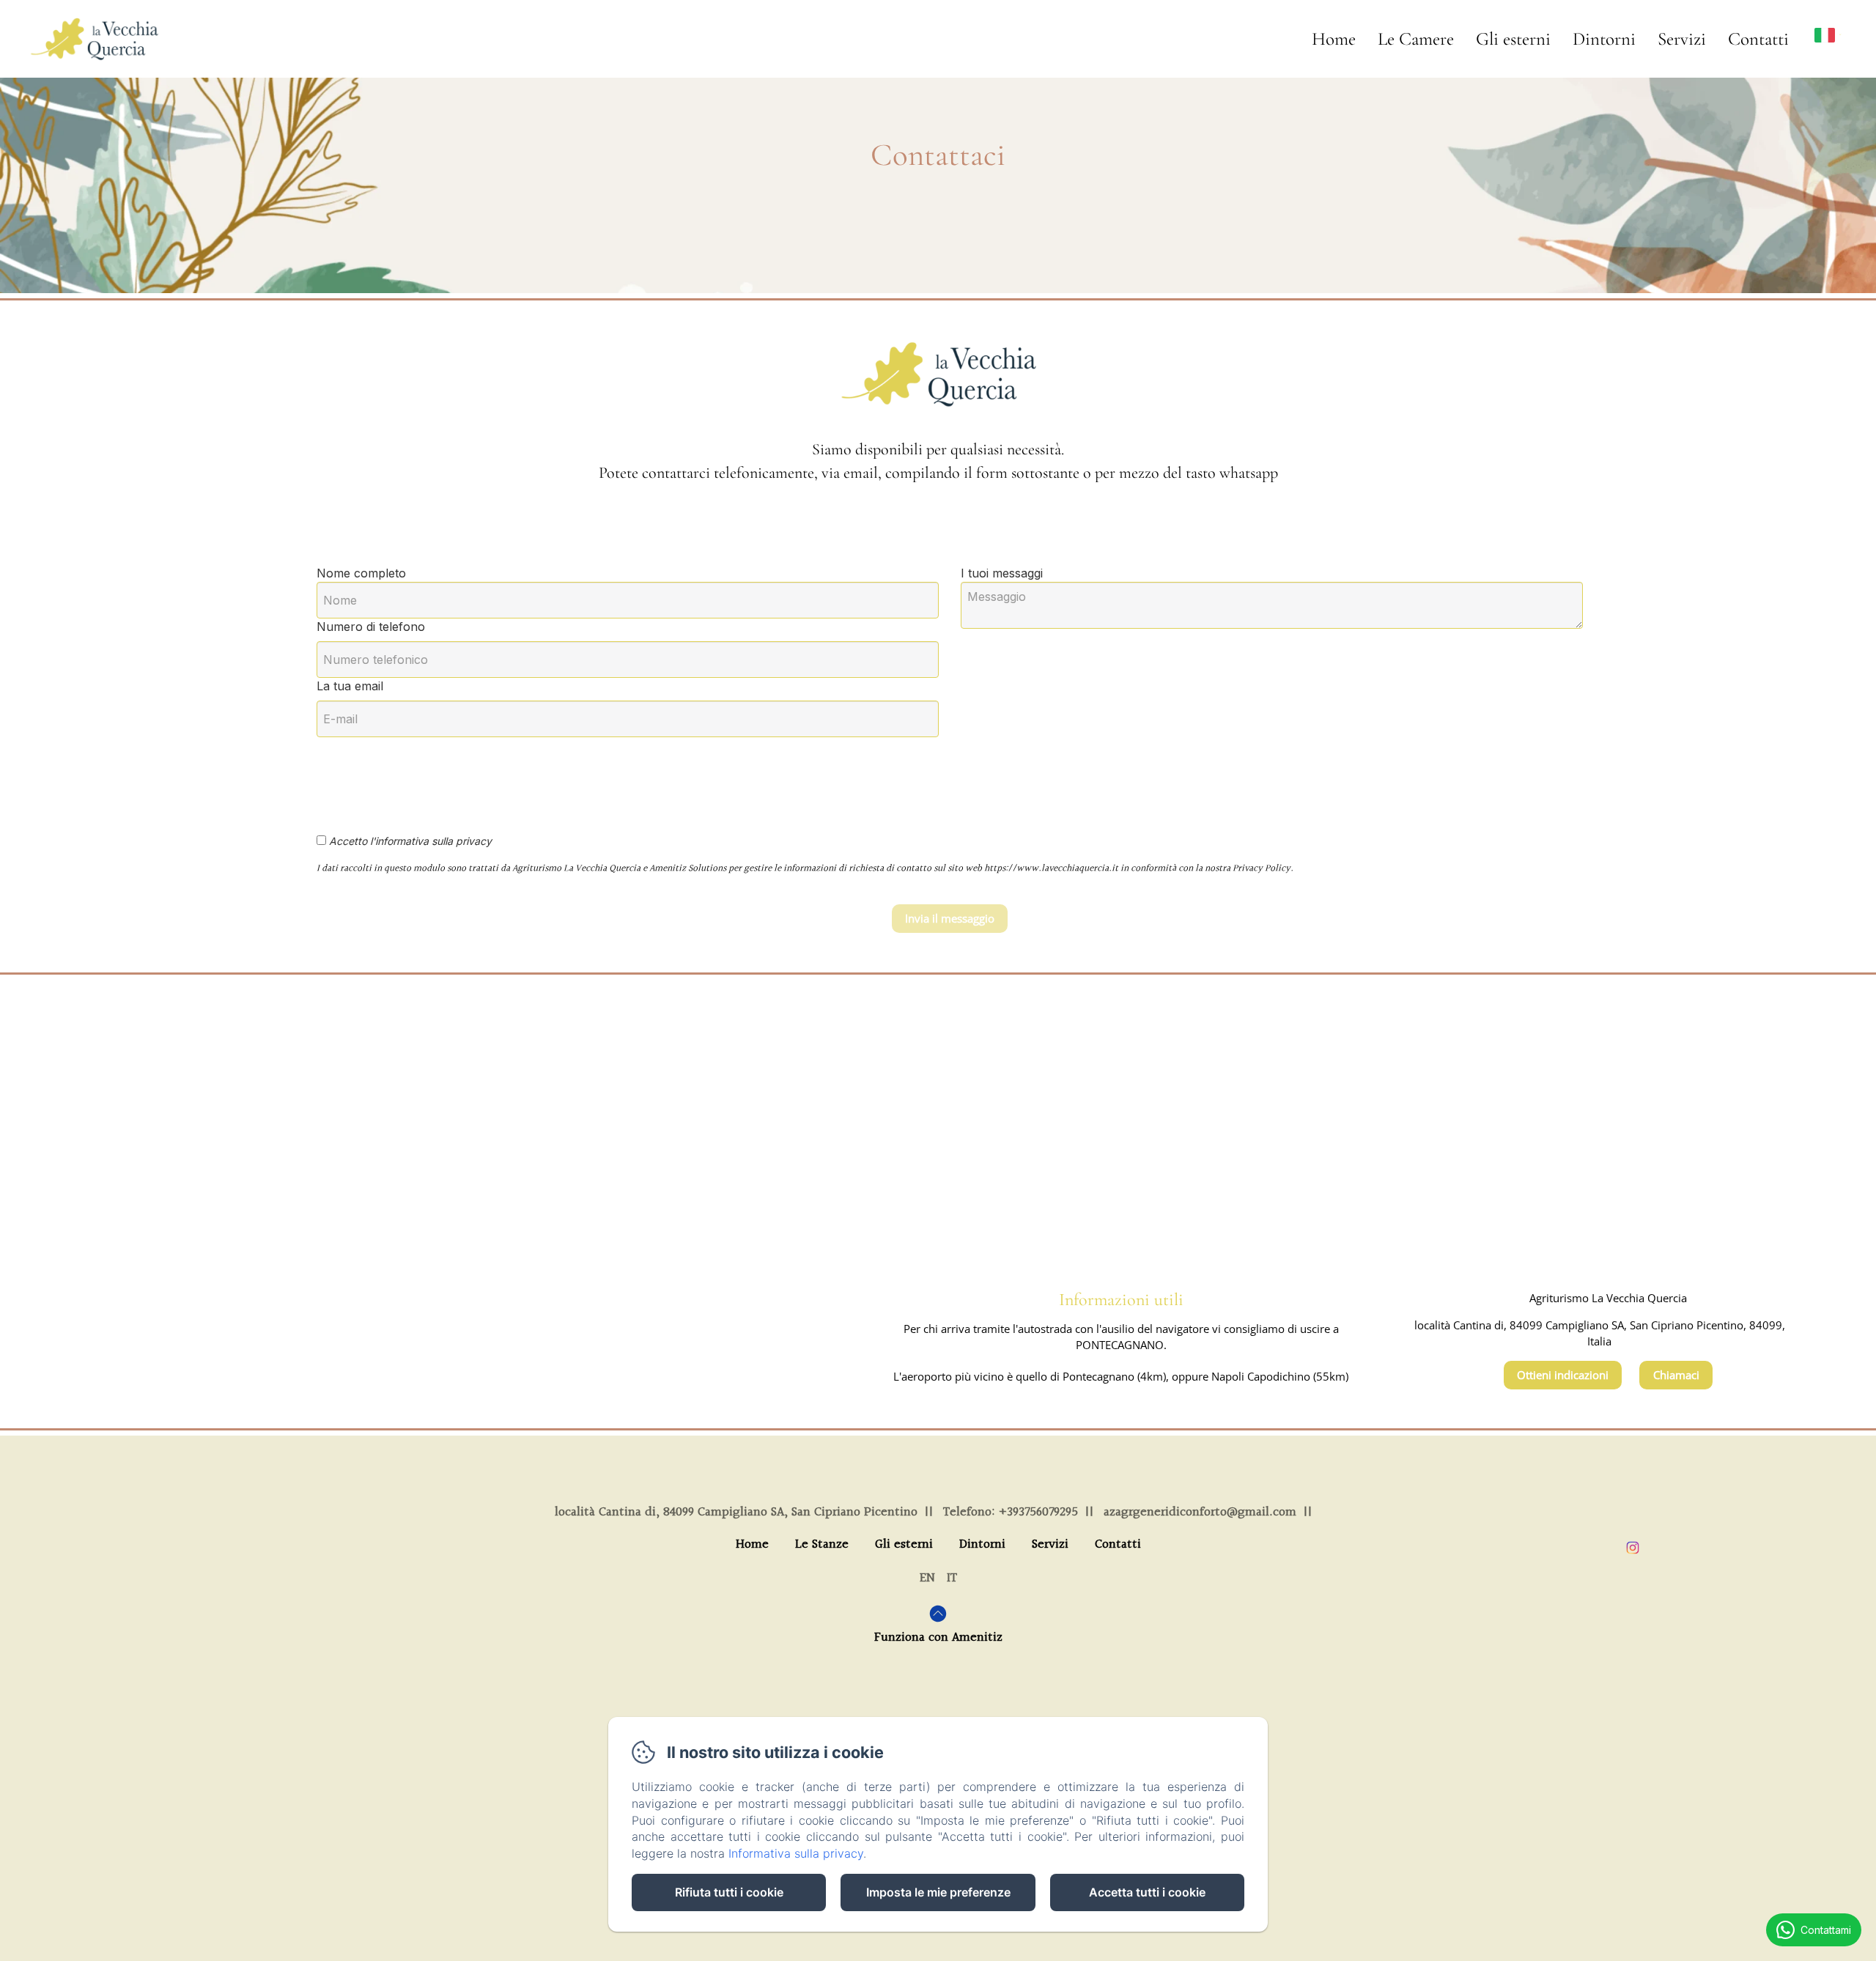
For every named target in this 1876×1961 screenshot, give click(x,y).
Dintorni (1604, 39)
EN (927, 1578)
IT (952, 1578)
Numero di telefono (371, 627)
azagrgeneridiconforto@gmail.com (1200, 1512)
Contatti (1758, 39)
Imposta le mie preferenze (938, 1892)
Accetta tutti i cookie (1147, 1892)
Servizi (1682, 39)
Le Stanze (822, 1545)
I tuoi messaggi (1002, 573)
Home (1334, 39)
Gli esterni (1513, 39)
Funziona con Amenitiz (938, 1637)
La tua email (350, 686)
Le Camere (1416, 39)
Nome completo (361, 573)
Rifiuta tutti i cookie (729, 1892)
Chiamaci (1676, 1375)
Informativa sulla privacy (796, 1853)
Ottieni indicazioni (1563, 1375)
